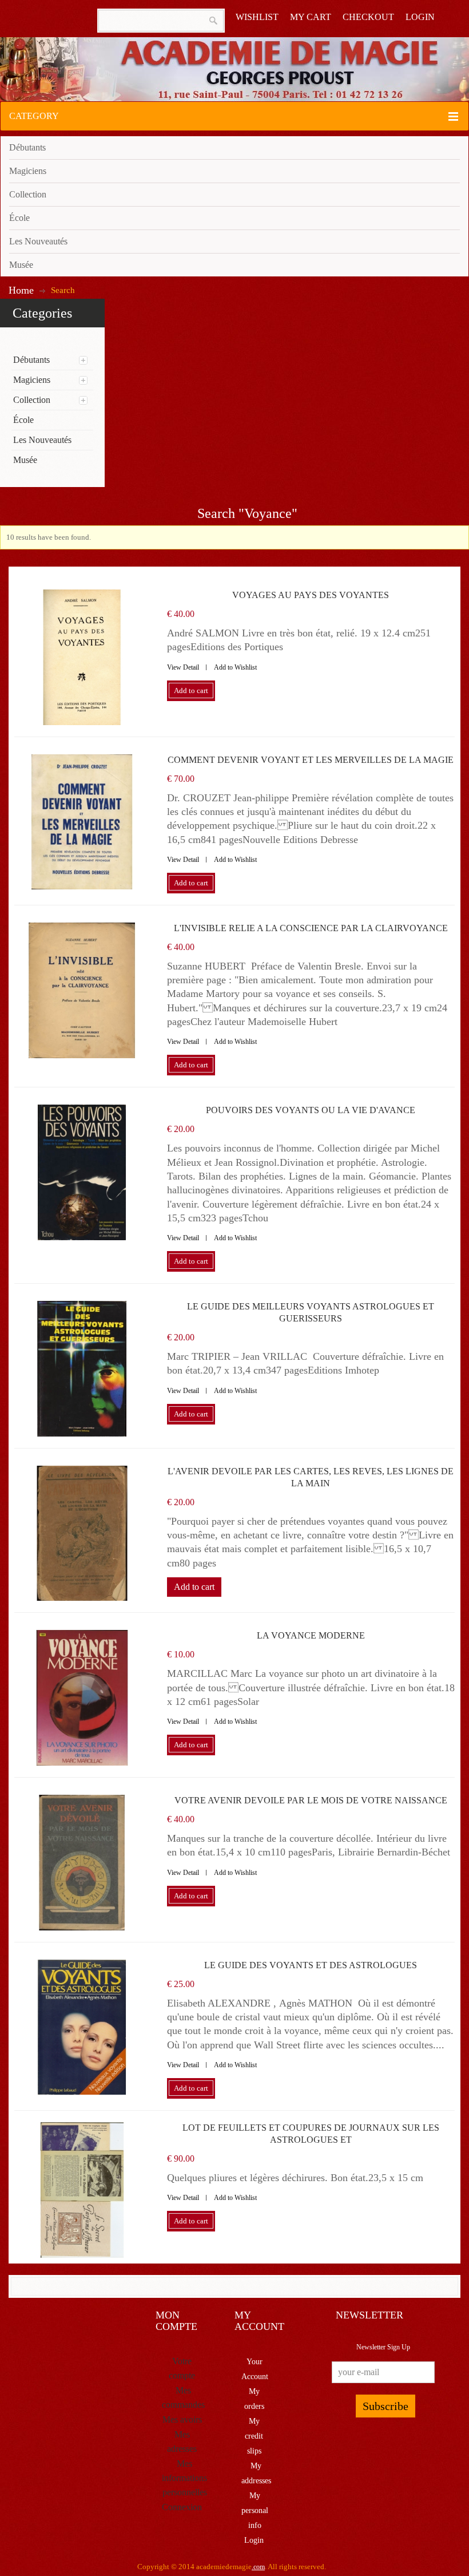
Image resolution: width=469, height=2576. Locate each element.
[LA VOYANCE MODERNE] (82, 1698)
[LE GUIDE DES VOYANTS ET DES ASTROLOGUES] (82, 2027)
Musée (21, 265)
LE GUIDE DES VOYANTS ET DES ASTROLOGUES (311, 1965)
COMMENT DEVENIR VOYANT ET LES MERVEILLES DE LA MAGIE (311, 760)
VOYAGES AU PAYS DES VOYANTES (311, 595)
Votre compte (182, 2368)
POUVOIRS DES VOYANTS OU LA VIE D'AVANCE (311, 1110)
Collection (28, 194)
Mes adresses (182, 2442)
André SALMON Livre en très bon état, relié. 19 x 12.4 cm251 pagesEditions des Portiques (299, 640)
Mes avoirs (182, 2419)
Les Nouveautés (38, 241)
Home (21, 290)
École (19, 218)
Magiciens (28, 171)
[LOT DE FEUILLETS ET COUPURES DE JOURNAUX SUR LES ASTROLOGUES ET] (82, 2190)
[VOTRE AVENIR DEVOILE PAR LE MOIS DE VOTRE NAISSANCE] (82, 1863)
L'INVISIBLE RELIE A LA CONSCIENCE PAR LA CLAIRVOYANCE (311, 928)
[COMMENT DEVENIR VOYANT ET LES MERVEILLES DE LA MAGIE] (82, 822)
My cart (311, 17)
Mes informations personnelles (184, 2478)
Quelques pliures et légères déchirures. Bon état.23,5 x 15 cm (295, 2178)
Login (420, 17)
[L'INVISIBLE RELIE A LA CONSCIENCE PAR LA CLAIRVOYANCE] (82, 990)
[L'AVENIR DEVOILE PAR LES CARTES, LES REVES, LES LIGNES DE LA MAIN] (82, 1534)
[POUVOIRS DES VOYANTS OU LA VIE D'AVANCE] (82, 1172)
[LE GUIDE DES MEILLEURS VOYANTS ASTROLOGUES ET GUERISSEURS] (82, 1369)
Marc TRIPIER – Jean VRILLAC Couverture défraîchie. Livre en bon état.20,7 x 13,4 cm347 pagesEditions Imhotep (305, 1363)
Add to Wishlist (235, 667)
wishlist (257, 17)
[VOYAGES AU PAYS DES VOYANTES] (82, 657)
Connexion (182, 2507)
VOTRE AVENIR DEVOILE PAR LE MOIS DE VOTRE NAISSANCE (311, 1800)
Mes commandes (183, 2397)
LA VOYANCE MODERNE (311, 1635)
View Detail (183, 667)
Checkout (368, 17)
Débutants (27, 147)
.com (258, 2567)
